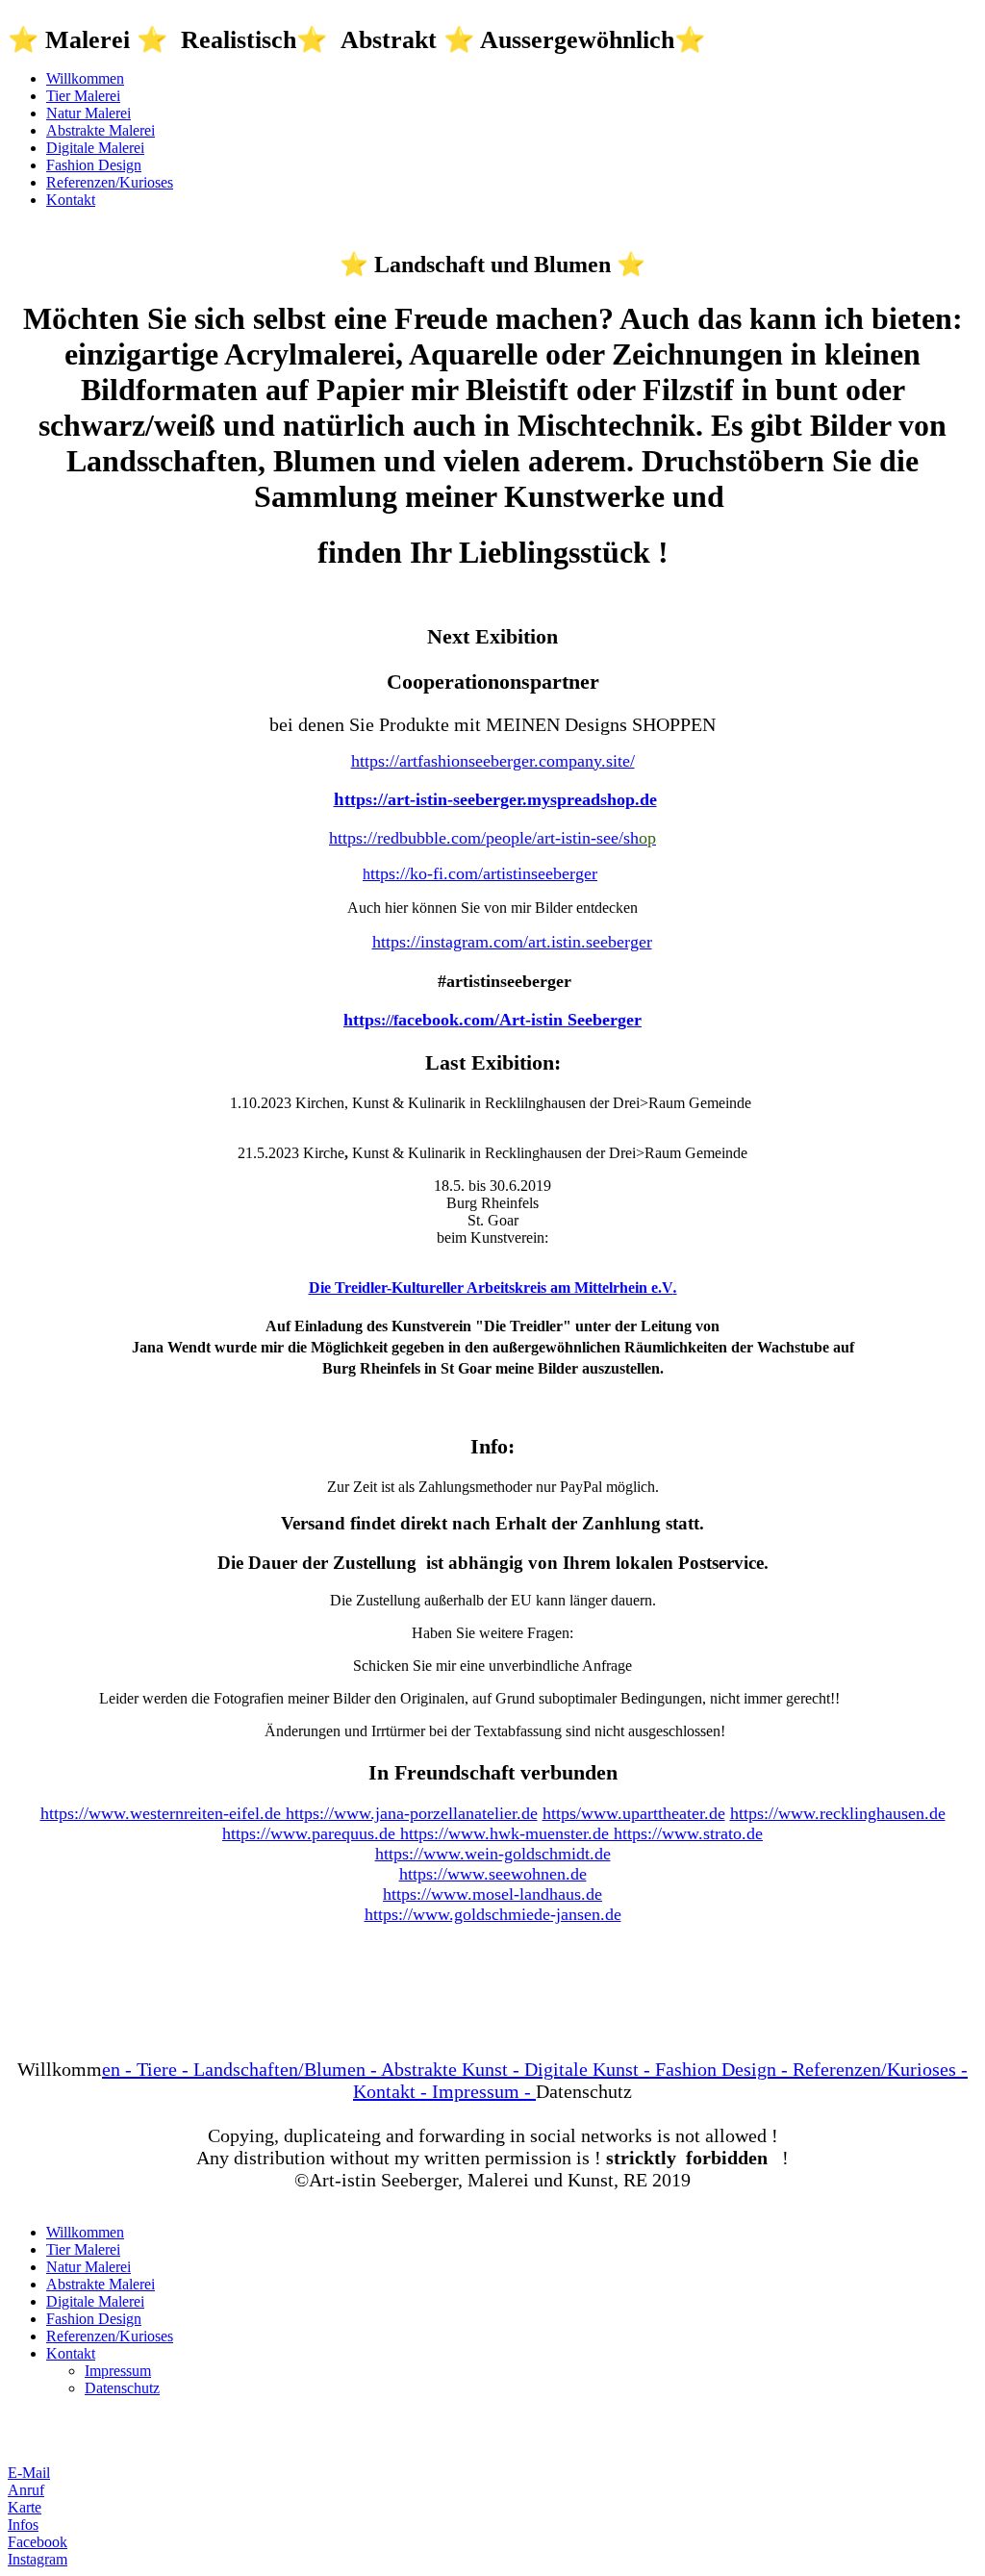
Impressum (118, 2371)
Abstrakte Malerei (101, 130)
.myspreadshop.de (590, 799)
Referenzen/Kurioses (110, 182)
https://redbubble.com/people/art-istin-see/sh (492, 838)
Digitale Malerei (95, 148)
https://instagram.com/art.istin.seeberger (512, 942)
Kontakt (71, 200)
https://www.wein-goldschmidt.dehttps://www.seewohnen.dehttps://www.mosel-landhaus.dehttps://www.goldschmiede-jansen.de (493, 1884)
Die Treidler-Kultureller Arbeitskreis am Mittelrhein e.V (491, 1288)
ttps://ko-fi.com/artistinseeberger (484, 873)
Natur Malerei (88, 113)
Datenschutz (122, 2388)
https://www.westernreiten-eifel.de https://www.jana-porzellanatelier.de (289, 1813)
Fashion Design (94, 165)
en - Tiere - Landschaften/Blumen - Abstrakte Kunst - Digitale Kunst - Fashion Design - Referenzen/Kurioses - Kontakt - (535, 2080)
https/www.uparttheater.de (634, 1813)
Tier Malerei (83, 96)
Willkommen (85, 78)
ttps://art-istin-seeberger (433, 799)
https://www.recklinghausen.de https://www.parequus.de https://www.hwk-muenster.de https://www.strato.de (584, 1823)
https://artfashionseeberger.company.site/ (493, 761)
